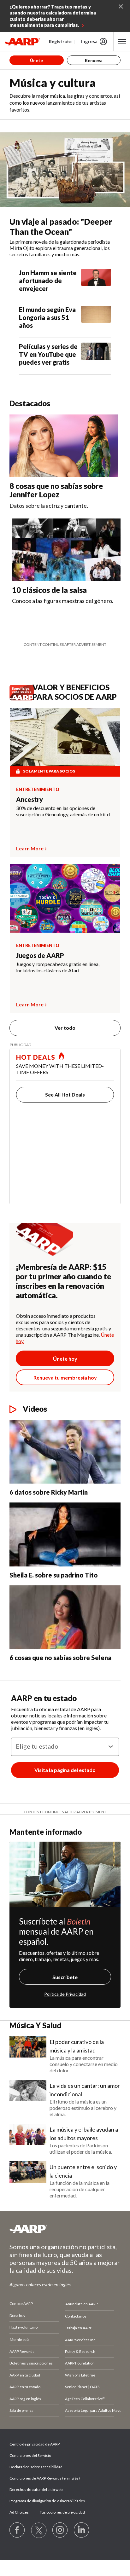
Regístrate (60, 41)
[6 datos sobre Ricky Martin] (65, 1452)
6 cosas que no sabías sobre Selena (60, 1658)
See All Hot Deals (65, 1094)
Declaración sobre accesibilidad (36, 2467)
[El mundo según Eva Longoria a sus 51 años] (96, 319)
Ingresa (89, 41)
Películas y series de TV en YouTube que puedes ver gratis (48, 354)
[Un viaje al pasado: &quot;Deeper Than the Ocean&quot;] (65, 170)
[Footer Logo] (65, 2229)
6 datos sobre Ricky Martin (49, 1492)
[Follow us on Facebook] (17, 2530)
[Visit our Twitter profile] (39, 2530)
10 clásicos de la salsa (49, 590)
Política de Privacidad (65, 1994)
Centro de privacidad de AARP (35, 2444)
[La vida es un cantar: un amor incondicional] (28, 2099)
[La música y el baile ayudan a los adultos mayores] (28, 2139)
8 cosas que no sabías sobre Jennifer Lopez (56, 490)
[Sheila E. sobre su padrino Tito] (65, 1534)
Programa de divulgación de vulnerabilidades (47, 2501)
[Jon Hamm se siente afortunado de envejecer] (96, 282)
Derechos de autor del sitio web (36, 2489)
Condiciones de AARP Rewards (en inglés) (45, 2478)
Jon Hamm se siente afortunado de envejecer (48, 281)
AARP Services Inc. (81, 2340)
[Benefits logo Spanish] (23, 699)
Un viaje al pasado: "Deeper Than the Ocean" (61, 227)
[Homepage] (22, 42)
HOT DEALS (36, 1057)
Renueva (94, 60)
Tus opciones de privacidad (62, 2512)
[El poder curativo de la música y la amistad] (28, 2055)
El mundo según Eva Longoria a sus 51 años (47, 317)
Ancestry (30, 799)
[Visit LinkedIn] (82, 2530)
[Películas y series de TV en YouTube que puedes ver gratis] (96, 356)
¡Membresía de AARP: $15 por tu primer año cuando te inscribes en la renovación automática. (63, 1281)
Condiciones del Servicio (30, 2455)
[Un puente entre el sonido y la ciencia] (28, 2180)
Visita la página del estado (65, 1770)
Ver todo (65, 1028)
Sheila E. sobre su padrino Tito (54, 1575)
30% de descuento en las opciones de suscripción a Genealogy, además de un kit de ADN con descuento (64, 811)
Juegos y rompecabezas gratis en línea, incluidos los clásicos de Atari (58, 967)
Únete (36, 60)
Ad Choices (19, 2512)
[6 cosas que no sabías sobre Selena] (65, 1617)
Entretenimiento (38, 790)
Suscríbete (65, 1977)
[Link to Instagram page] (60, 2530)
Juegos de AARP (40, 955)
